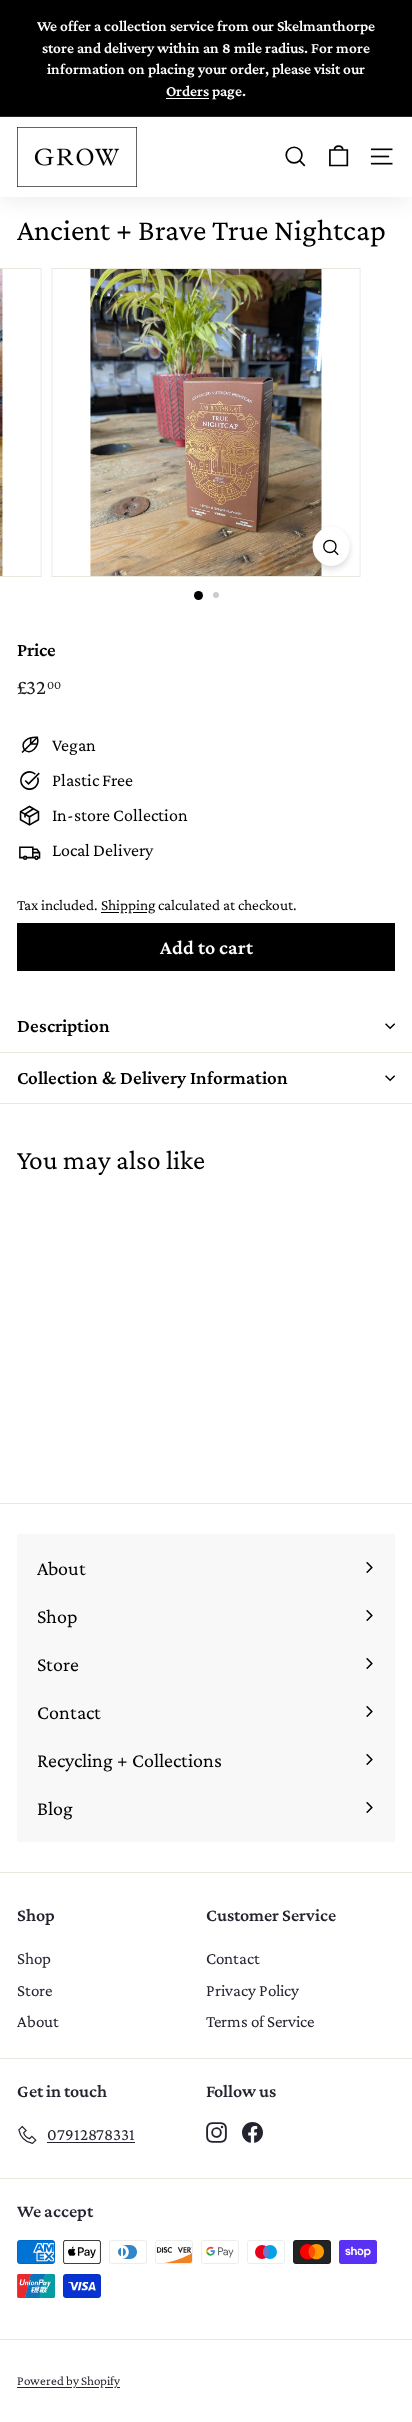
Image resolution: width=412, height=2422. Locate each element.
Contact (233, 1958)
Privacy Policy (252, 1990)
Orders (187, 90)
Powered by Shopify (68, 2380)
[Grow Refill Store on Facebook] (252, 2131)
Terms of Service (260, 2021)
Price (36, 649)
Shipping (128, 904)
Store (34, 1990)
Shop (34, 1958)
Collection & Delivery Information (152, 1077)
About (38, 2021)
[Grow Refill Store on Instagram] (216, 2131)
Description (63, 1025)
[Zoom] (331, 546)
